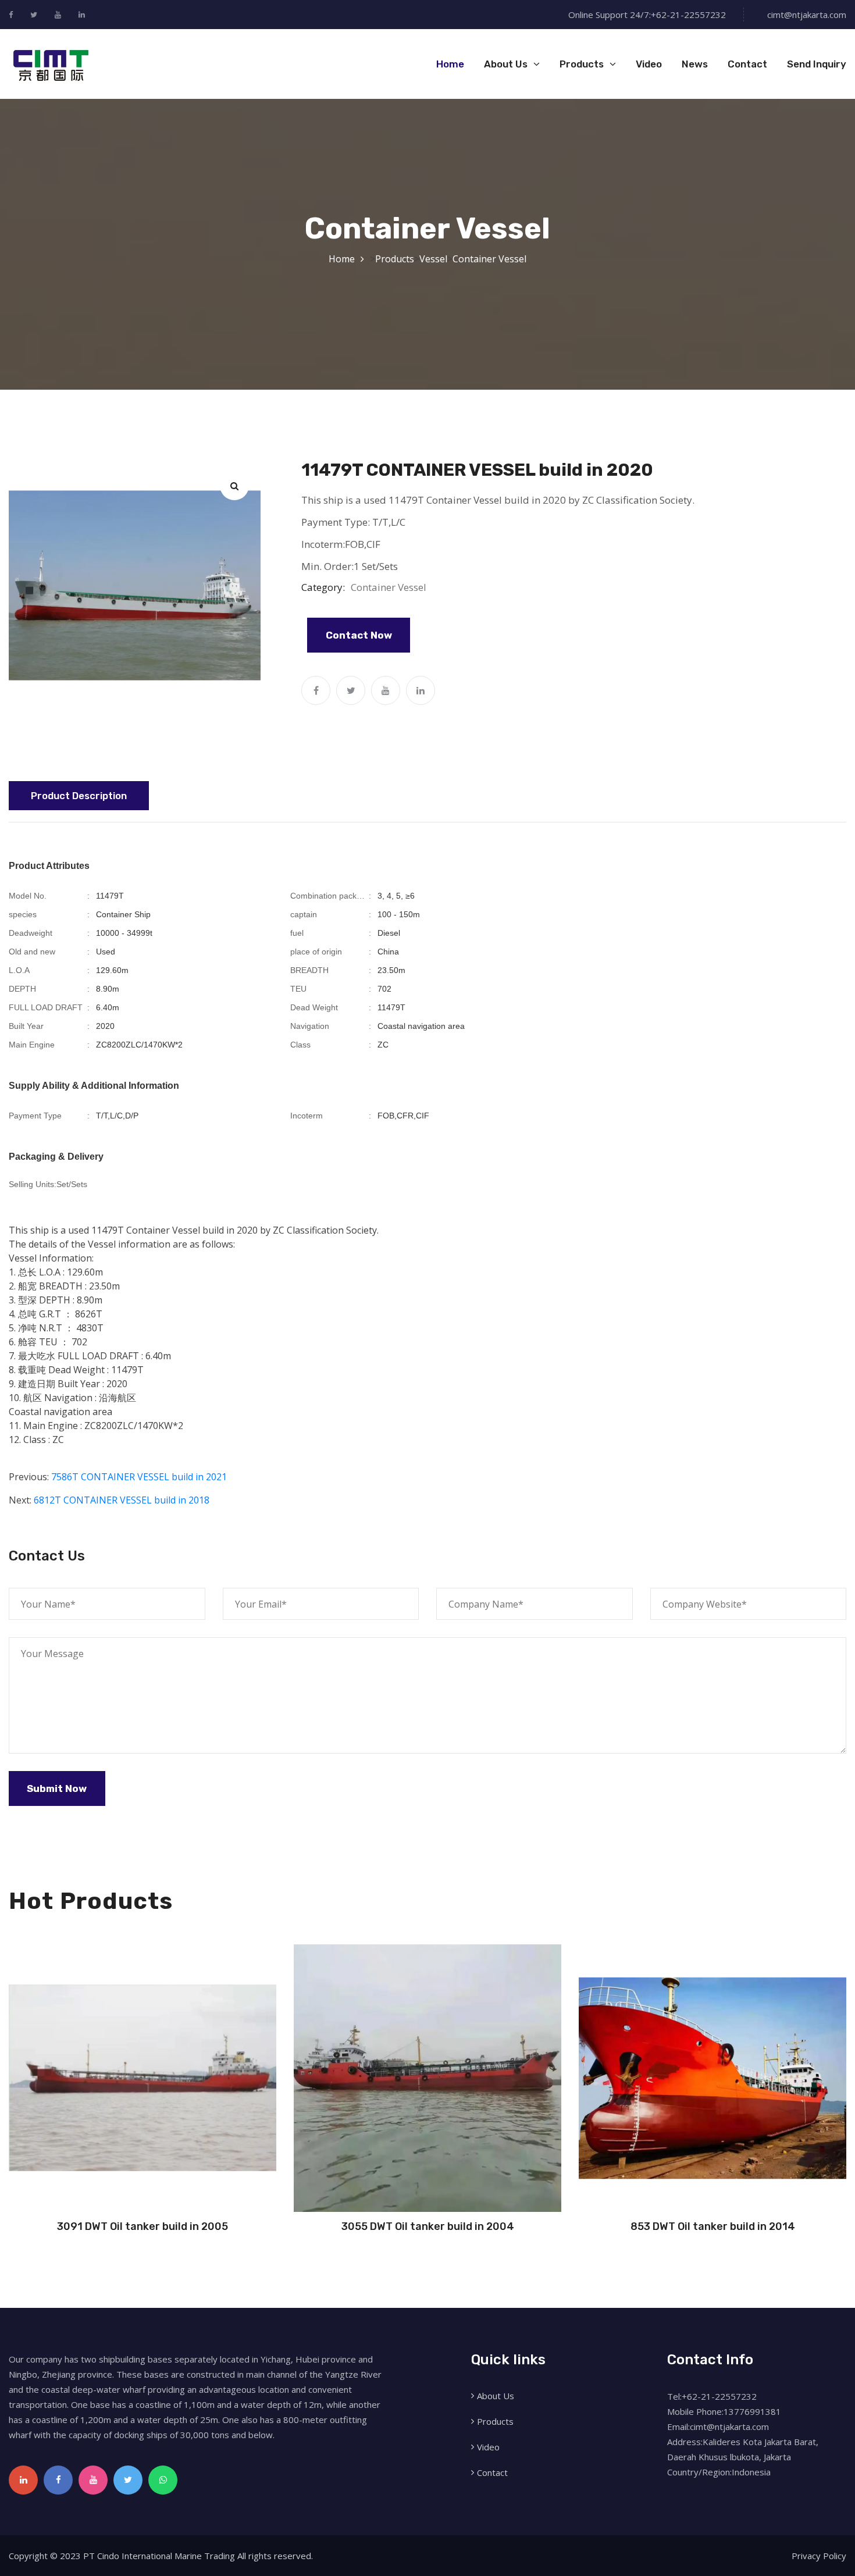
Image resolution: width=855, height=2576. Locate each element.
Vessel (433, 259)
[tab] (79, 796)
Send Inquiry (817, 64)
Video (649, 64)
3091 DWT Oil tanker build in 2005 (142, 2226)
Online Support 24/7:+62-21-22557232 (647, 15)
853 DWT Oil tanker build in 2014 (713, 2226)
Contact (747, 64)
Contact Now (359, 635)
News (695, 64)
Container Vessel (489, 259)
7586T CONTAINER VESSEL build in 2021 (139, 1477)
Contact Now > (142, 2211)
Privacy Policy (819, 2556)
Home (450, 64)
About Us (506, 64)
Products (582, 64)
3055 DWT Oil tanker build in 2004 (428, 2226)
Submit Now (57, 1788)
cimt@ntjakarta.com (807, 15)
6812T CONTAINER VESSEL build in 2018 (122, 1500)
